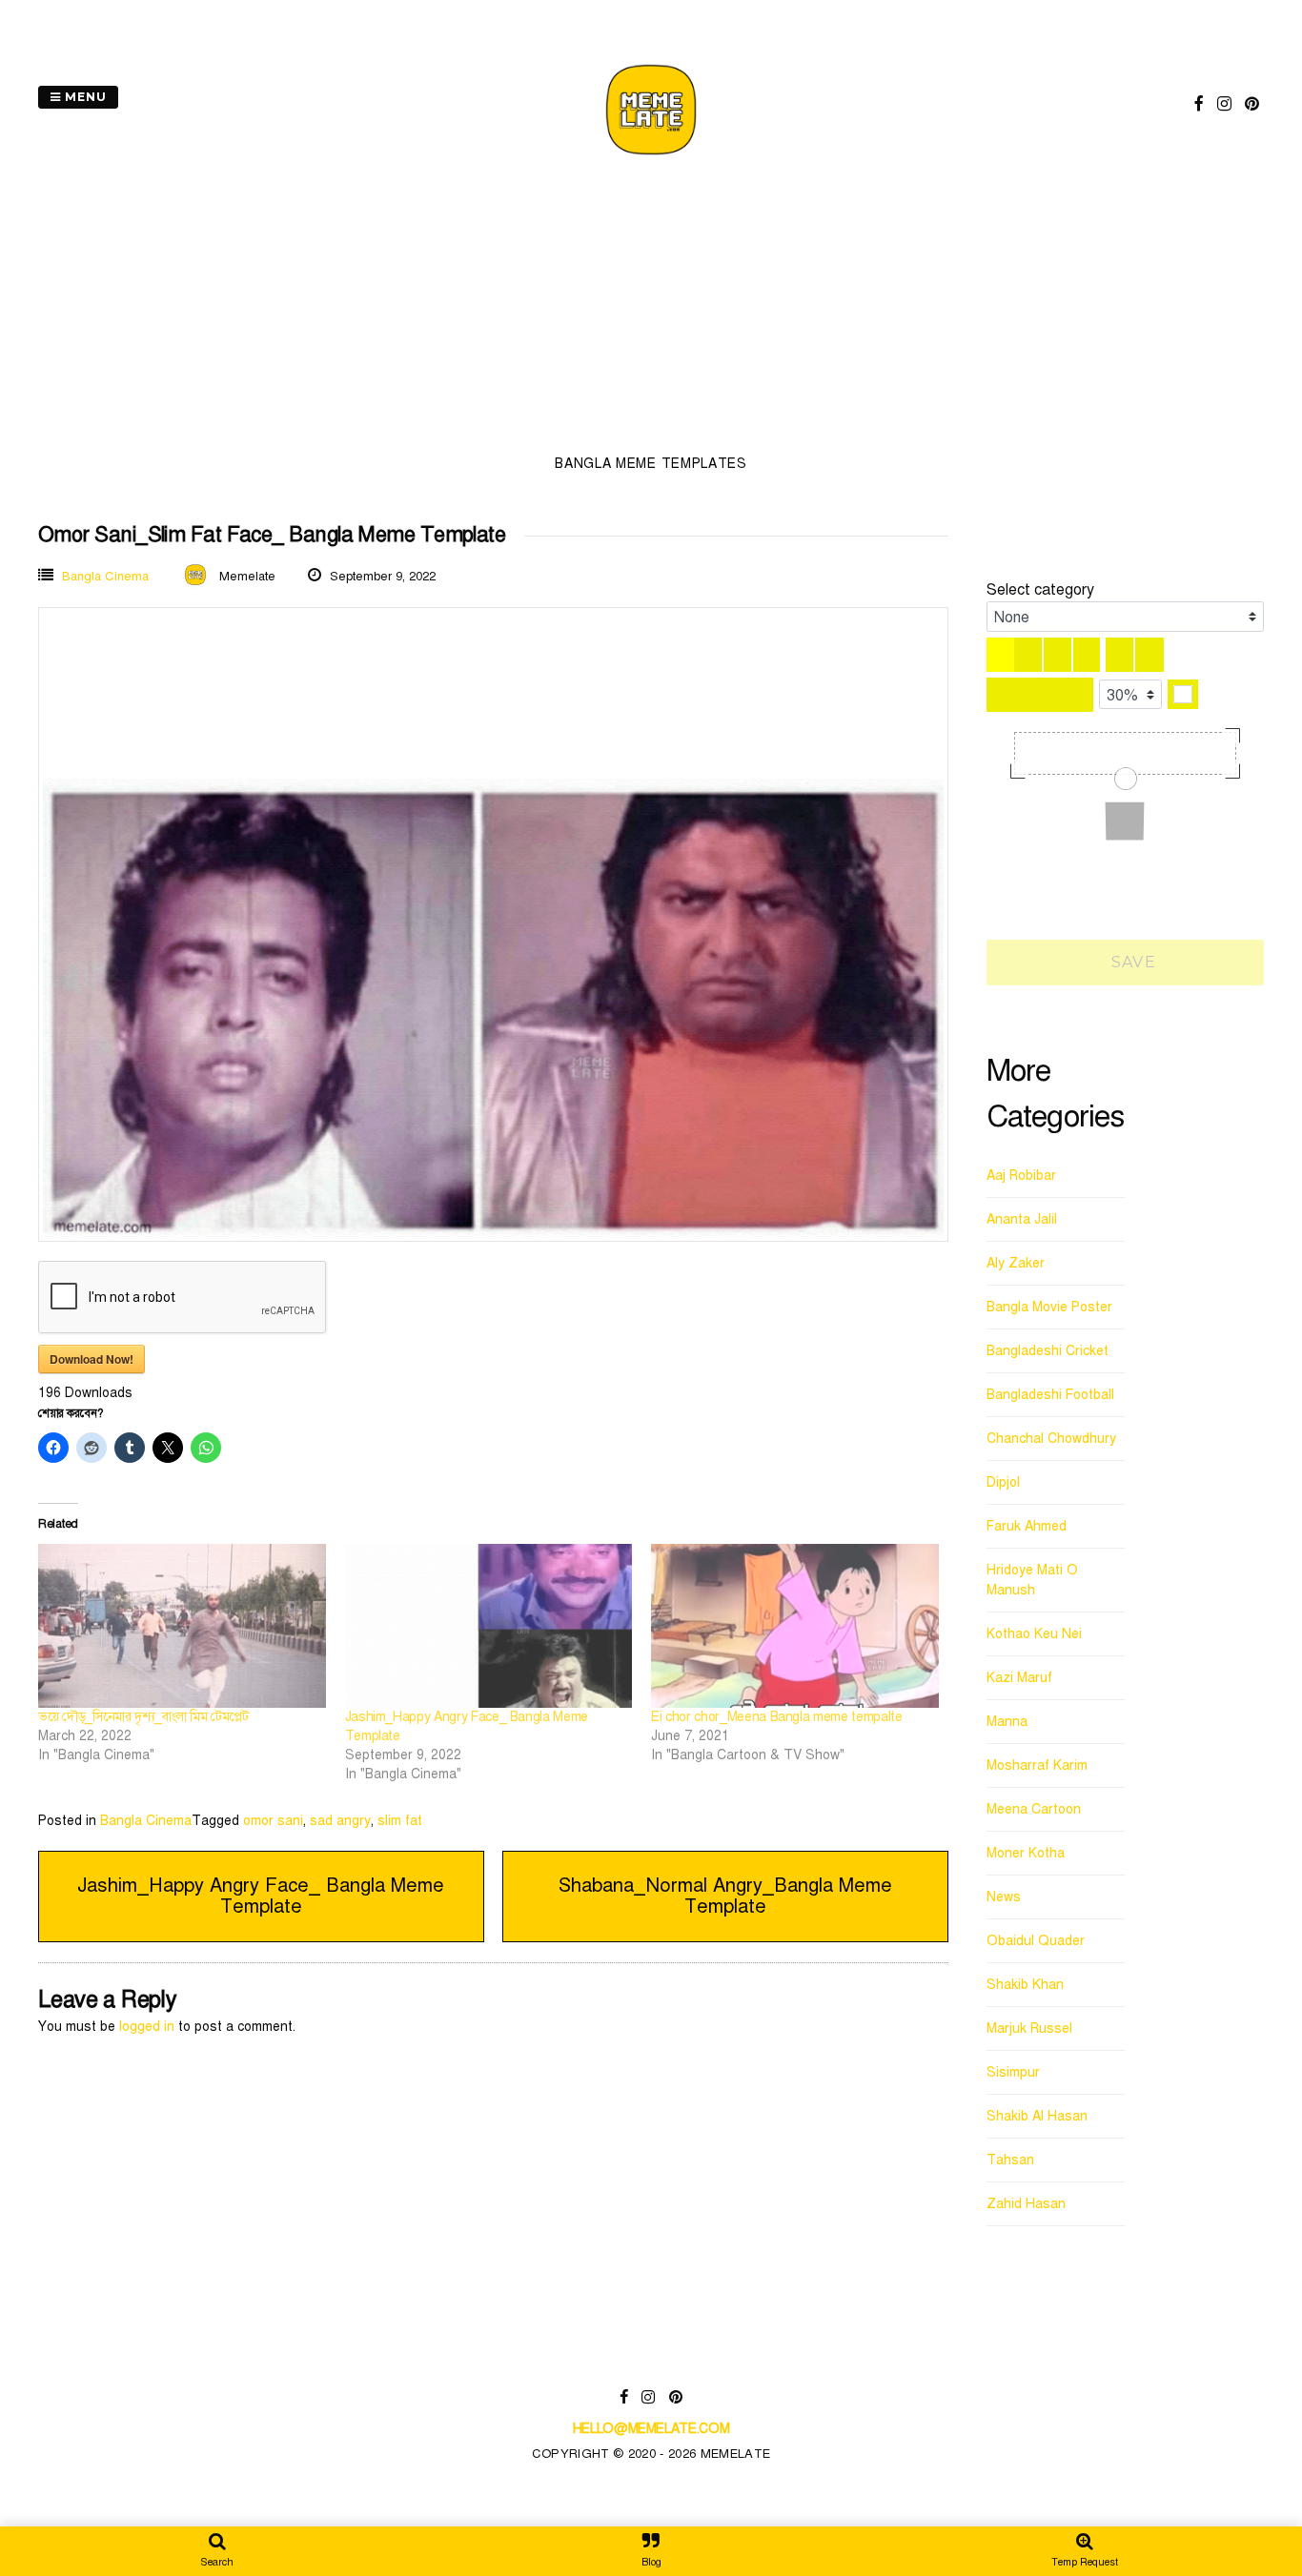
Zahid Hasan (1026, 2204)
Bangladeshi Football (1050, 1395)
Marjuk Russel (1029, 2028)
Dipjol (1003, 1482)
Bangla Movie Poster (1049, 1307)
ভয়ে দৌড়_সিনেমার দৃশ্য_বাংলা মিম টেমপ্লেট (143, 1717)
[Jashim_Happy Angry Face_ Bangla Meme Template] (489, 1626)
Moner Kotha (1026, 1853)
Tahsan (1010, 2160)
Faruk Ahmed (1027, 1526)
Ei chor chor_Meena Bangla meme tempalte (776, 1717)
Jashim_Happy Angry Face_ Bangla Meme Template (261, 1896)
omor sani (273, 1821)
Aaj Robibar (1021, 1176)
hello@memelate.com (651, 2429)
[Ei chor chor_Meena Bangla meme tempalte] (795, 1626)
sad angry (340, 1821)
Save (1131, 962)
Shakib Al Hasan (1037, 2116)
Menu (84, 97)
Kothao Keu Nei (1034, 1634)
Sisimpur (1013, 2072)
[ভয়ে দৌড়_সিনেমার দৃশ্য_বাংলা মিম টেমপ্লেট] (182, 1626)
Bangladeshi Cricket (1048, 1351)
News (1004, 1897)
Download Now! (92, 1359)
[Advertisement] (651, 311)
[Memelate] (651, 158)
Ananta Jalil (1022, 1219)
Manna (1007, 1722)
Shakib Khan (1025, 1985)
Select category (1040, 590)
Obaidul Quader (1036, 1941)
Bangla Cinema (105, 577)
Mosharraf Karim (1037, 1765)
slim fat (400, 1821)
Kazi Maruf (1019, 1678)
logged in (147, 2027)
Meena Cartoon (1034, 1809)
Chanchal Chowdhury (1051, 1439)
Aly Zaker (1016, 1263)
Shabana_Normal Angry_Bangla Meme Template (725, 1896)
